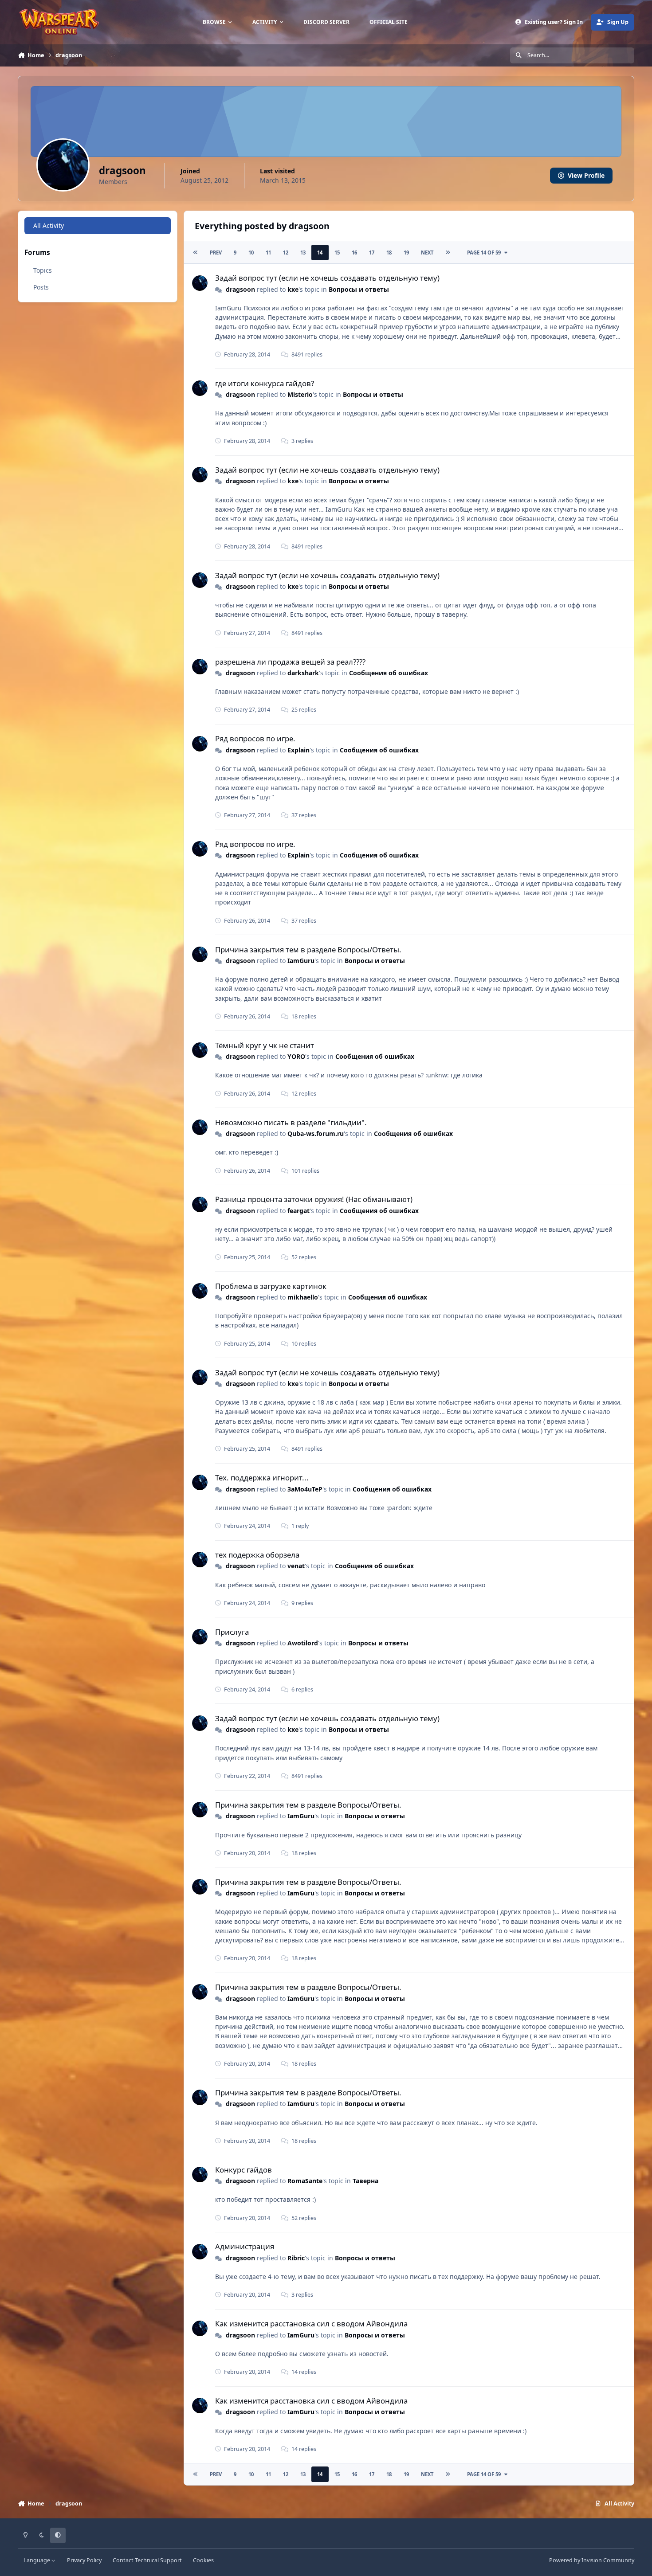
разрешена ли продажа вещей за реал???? (290, 662)
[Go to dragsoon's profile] (200, 283)
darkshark (303, 673)
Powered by (592, 2560)
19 (406, 253)
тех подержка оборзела (257, 1555)
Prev (216, 253)
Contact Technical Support (147, 2560)
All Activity (49, 225)
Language (37, 2560)
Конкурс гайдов (244, 2170)
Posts (41, 287)
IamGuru (301, 961)
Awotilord (303, 1643)
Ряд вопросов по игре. (255, 738)
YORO (296, 1056)
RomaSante (305, 2181)
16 (354, 253)
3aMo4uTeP (305, 1489)
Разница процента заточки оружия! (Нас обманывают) (314, 1199)
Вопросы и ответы (359, 289)
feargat (299, 1211)
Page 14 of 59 (484, 253)
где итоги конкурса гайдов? (265, 383)
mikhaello (303, 1297)
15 (337, 253)
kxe (293, 289)
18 (389, 253)
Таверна (365, 2181)
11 (268, 253)
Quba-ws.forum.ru (316, 1133)
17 (372, 253)
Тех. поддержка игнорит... (262, 1478)
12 (286, 253)
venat (296, 1566)
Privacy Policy (84, 2560)
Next (427, 253)
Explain (299, 750)
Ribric (296, 2258)
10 (251, 253)
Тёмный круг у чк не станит (265, 1045)
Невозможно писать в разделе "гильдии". (291, 1122)
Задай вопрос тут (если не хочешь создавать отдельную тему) (327, 278)
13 (303, 253)
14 (320, 253)
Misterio (300, 394)
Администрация (245, 2246)
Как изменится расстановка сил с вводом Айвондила (311, 2323)
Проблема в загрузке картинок (271, 1286)
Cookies (203, 2560)
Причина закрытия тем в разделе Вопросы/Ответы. (308, 949)
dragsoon (240, 289)
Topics (43, 270)
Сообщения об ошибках (389, 673)
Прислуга (232, 1632)
